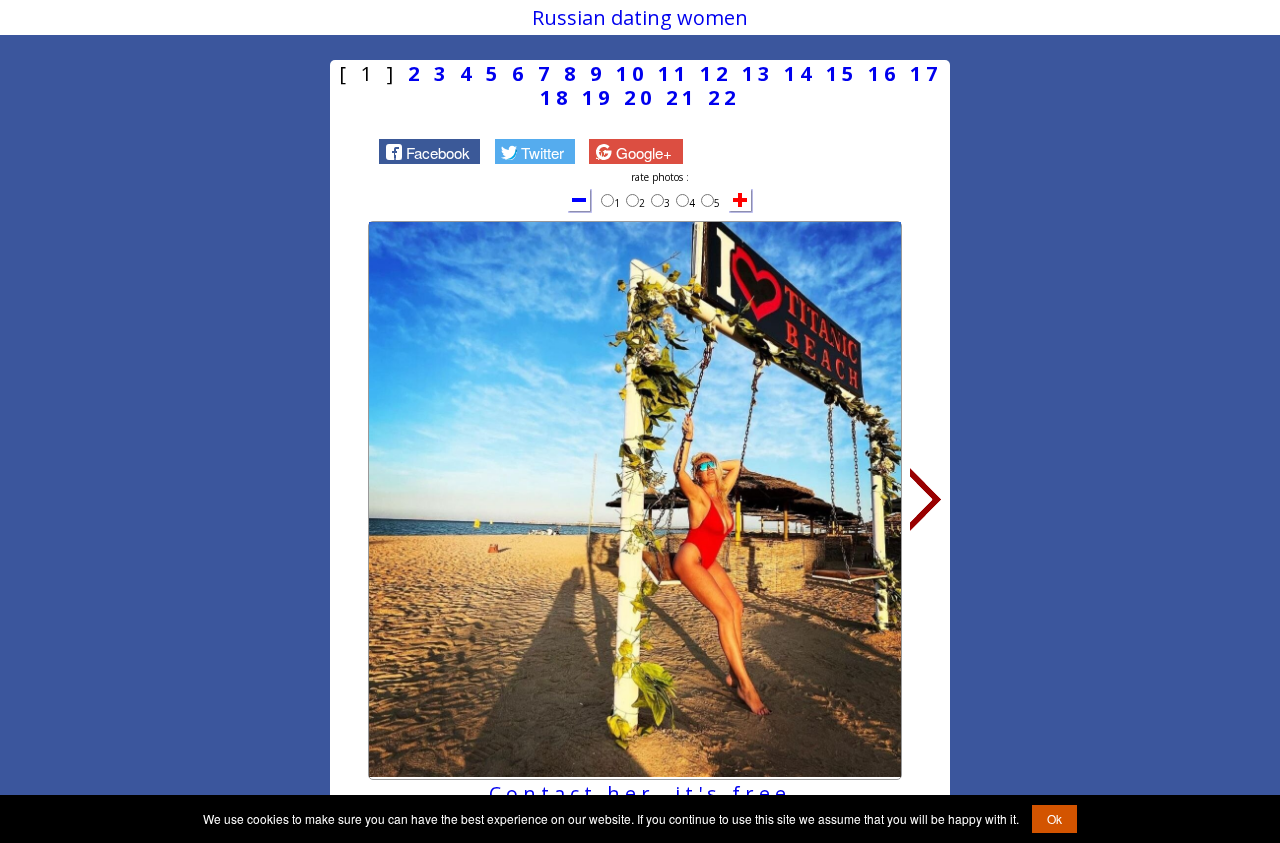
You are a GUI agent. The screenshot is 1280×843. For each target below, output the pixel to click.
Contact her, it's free (640, 793)
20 (640, 97)
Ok (1054, 818)
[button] (429, 151)
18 (556, 97)
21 (682, 97)
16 (884, 73)
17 (926, 73)
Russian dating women (640, 17)
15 (842, 73)
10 (632, 73)
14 (800, 73)
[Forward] (926, 500)
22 (724, 97)
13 (758, 73)
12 (716, 73)
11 (674, 73)
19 (598, 97)
